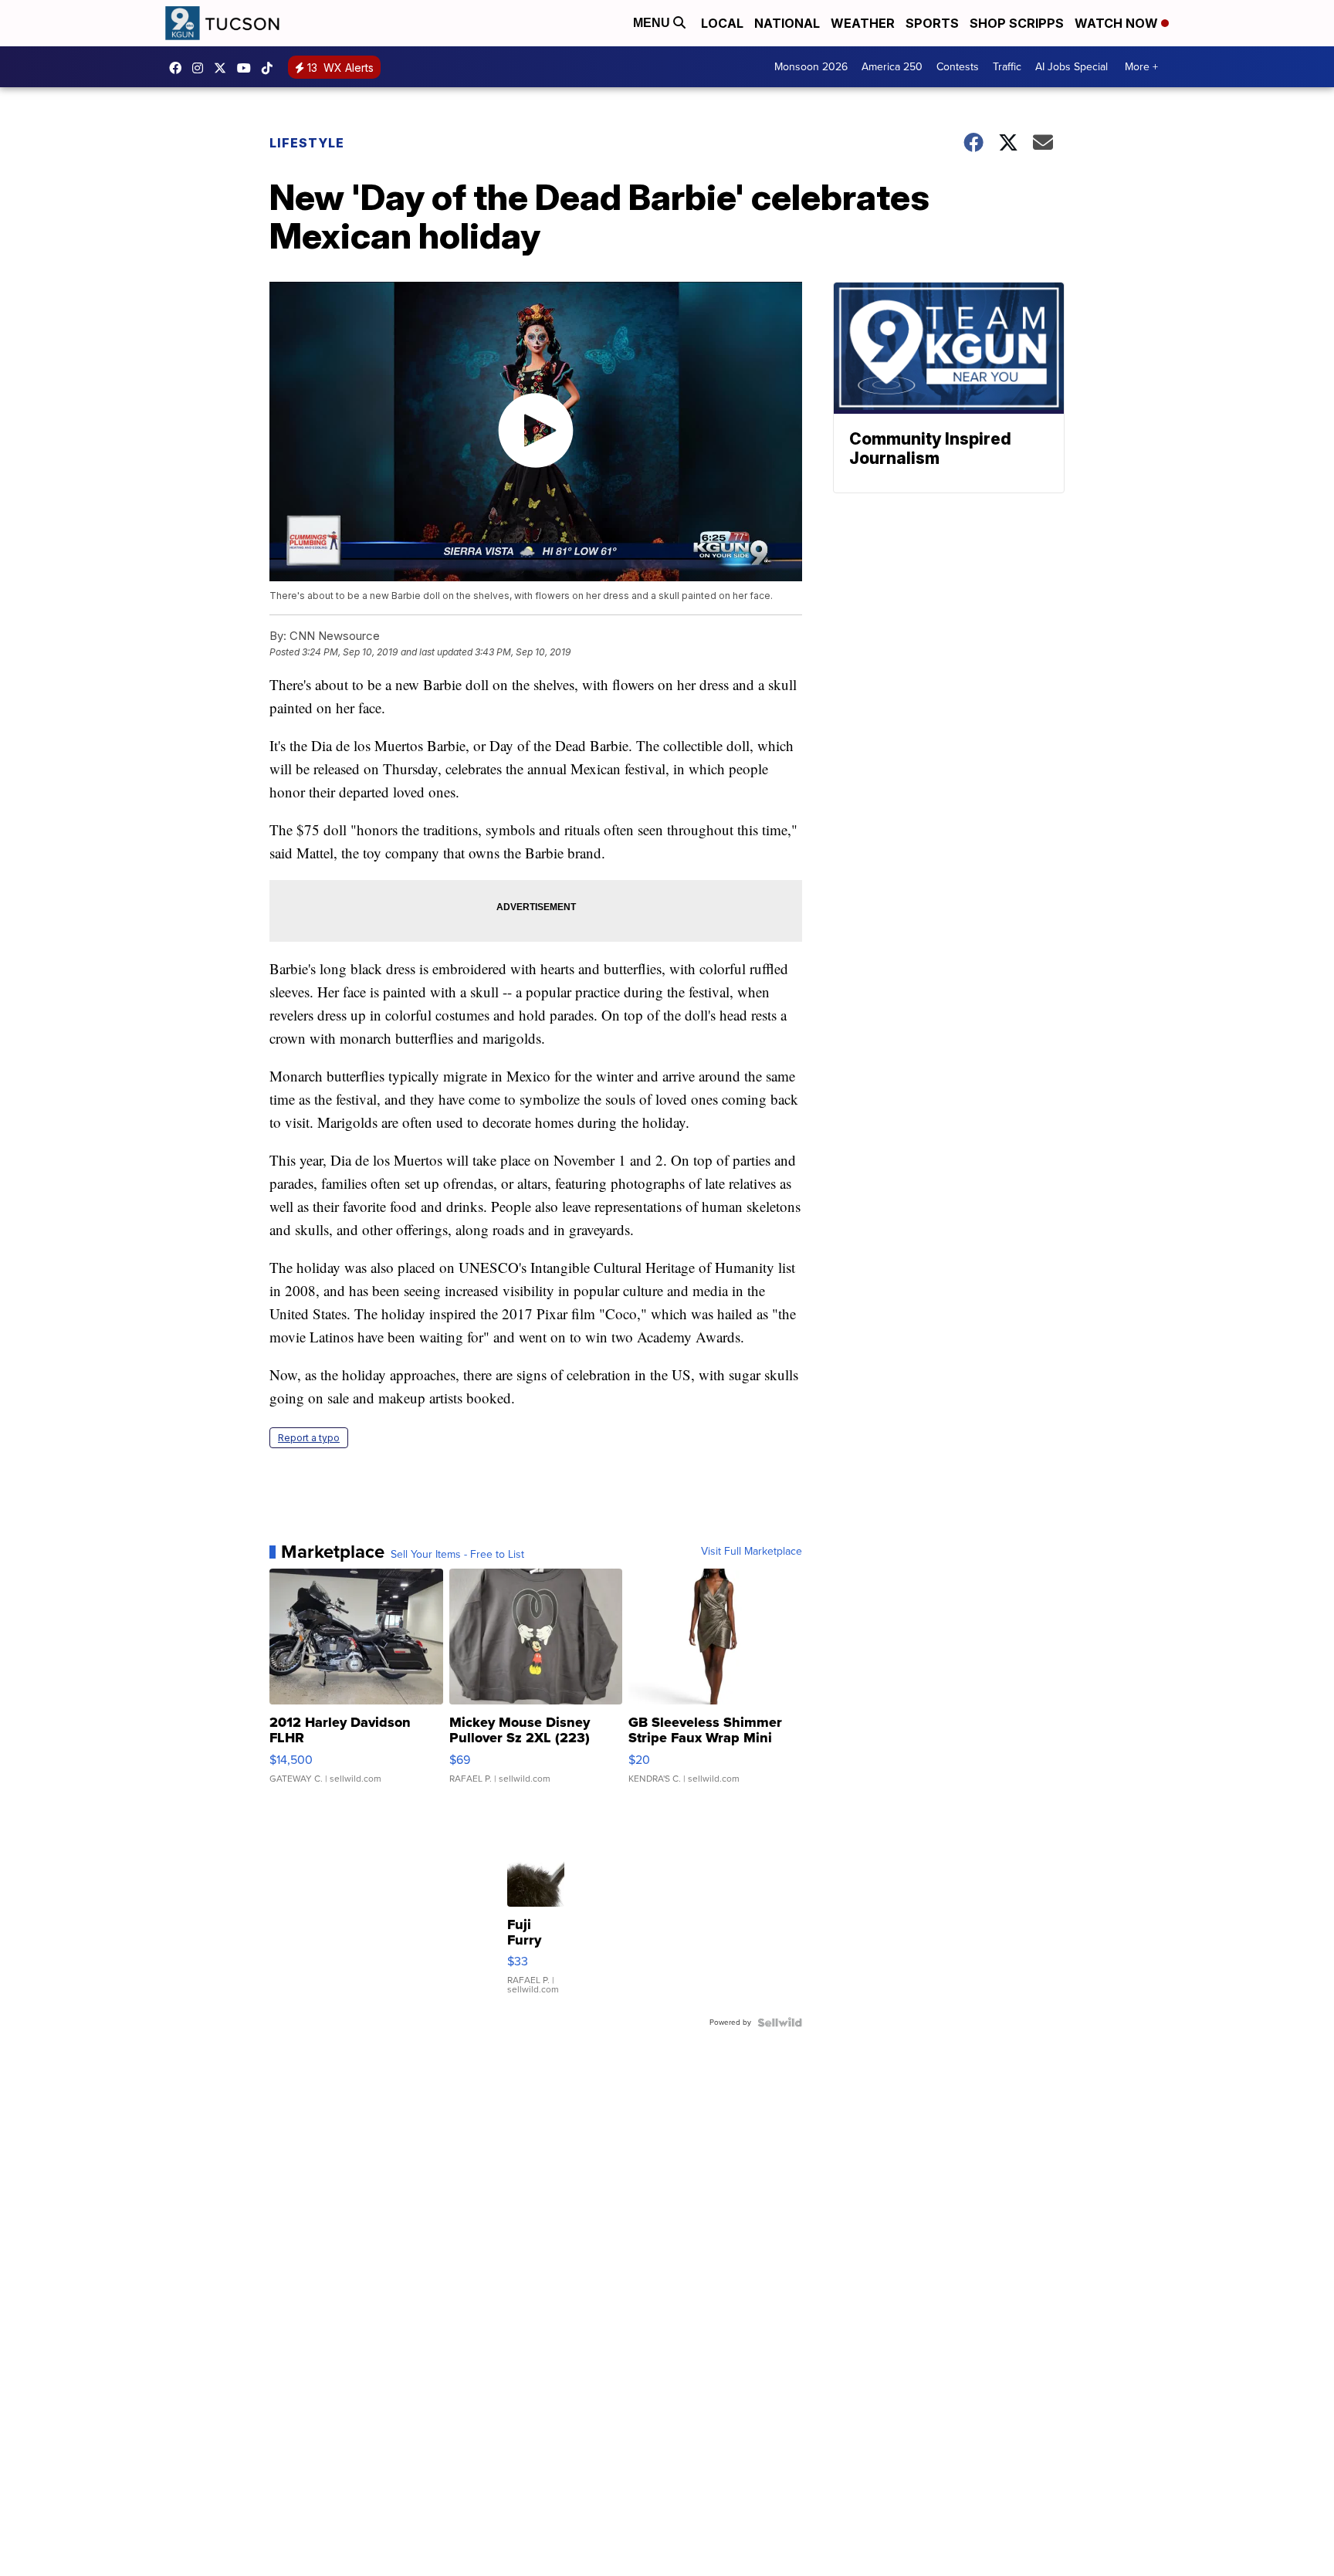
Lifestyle (307, 143)
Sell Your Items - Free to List (457, 1555)
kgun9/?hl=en (201, 68)
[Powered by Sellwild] (780, 2023)
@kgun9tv (271, 68)
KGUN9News (179, 68)
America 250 (892, 67)
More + (1141, 67)
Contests (958, 67)
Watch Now (1118, 23)
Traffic (1007, 67)
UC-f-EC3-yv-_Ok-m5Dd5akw (248, 68)
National (787, 23)
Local (722, 23)
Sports (932, 23)
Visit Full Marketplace (752, 1552)
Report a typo (309, 1438)
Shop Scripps (1017, 23)
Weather (863, 23)
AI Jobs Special (1072, 67)
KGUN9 (224, 68)
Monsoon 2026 (811, 67)
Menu (653, 23)
